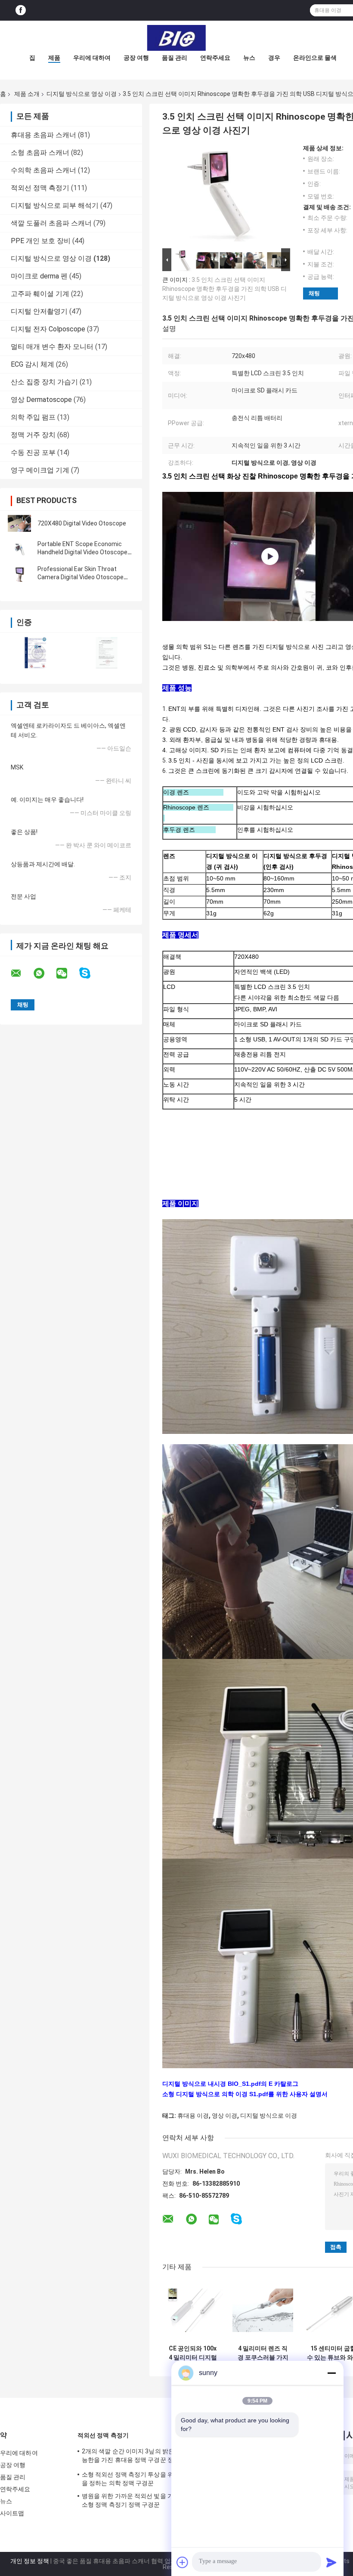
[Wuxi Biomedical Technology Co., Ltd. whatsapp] (44, 973)
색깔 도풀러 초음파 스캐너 (51, 223)
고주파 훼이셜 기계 (40, 294)
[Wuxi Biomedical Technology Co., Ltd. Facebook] (21, 11)
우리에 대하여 (92, 58)
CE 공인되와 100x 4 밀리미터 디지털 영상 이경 (193, 2353)
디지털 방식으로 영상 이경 (82, 94)
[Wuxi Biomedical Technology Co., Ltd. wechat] (67, 973)
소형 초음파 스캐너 (40, 153)
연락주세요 (215, 58)
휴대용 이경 (193, 2116)
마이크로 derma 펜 (39, 276)
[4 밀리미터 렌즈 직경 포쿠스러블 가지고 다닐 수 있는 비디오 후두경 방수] (263, 2310)
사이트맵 (12, 2513)
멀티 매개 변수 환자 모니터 (52, 347)
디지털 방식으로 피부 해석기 (55, 205)
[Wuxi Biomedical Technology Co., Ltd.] (176, 38)
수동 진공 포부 (33, 452)
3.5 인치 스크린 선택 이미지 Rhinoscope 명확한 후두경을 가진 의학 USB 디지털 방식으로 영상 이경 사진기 (224, 289)
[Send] (331, 2562)
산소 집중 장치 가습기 (44, 382)
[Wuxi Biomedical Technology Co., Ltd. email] (22, 973)
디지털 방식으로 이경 (269, 2116)
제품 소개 (27, 94)
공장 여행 (136, 58)
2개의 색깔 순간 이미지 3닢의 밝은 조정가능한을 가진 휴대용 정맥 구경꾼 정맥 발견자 (138, 2457)
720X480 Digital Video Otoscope (82, 523)
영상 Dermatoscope (41, 400)
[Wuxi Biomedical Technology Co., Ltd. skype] (90, 973)
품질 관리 (175, 58)
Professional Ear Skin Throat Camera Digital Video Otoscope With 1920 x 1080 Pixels (81, 577)
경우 (274, 58)
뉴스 (249, 58)
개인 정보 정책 (30, 2561)
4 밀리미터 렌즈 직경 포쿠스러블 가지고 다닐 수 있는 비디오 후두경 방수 (263, 2353)
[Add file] (183, 2562)
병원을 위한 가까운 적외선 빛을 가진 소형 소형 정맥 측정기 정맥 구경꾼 (137, 2500)
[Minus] (331, 2373)
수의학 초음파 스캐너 (43, 170)
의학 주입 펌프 (33, 417)
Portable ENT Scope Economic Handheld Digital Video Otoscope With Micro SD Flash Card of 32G (82, 552)
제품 (54, 58)
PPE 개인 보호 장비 (41, 241)
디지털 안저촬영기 (39, 311)
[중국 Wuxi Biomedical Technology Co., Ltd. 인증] (36, 653)
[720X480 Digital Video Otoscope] (19, 523)
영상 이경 (224, 2116)
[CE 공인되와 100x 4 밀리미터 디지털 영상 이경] (193, 2310)
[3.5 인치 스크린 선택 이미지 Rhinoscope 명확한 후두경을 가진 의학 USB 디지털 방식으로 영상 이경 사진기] (223, 195)
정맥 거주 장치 (33, 435)
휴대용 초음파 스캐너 (43, 135)
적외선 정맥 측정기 (40, 188)
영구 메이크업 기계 (40, 470)
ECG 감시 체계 (33, 364)
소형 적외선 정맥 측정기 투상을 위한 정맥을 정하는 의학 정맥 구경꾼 (137, 2479)
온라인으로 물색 (315, 58)
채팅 (314, 293)
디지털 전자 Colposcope (48, 329)
